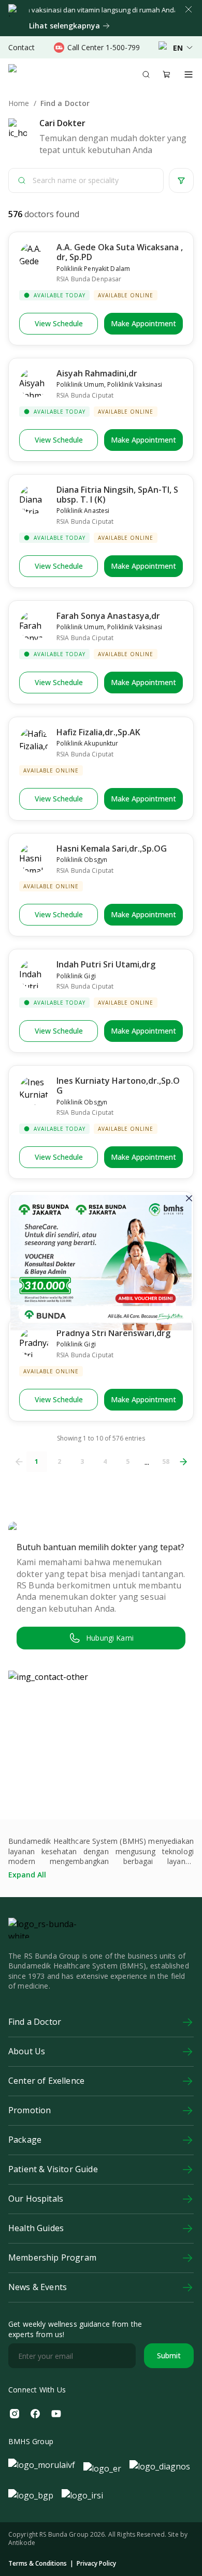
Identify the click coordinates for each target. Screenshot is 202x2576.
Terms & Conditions (38, 2564)
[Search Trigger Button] (146, 74)
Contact (21, 47)
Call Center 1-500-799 (104, 47)
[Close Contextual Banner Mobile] (189, 9)
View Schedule (59, 323)
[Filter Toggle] (181, 180)
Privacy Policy (96, 2564)
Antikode (22, 2543)
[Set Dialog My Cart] (167, 74)
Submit (169, 2355)
